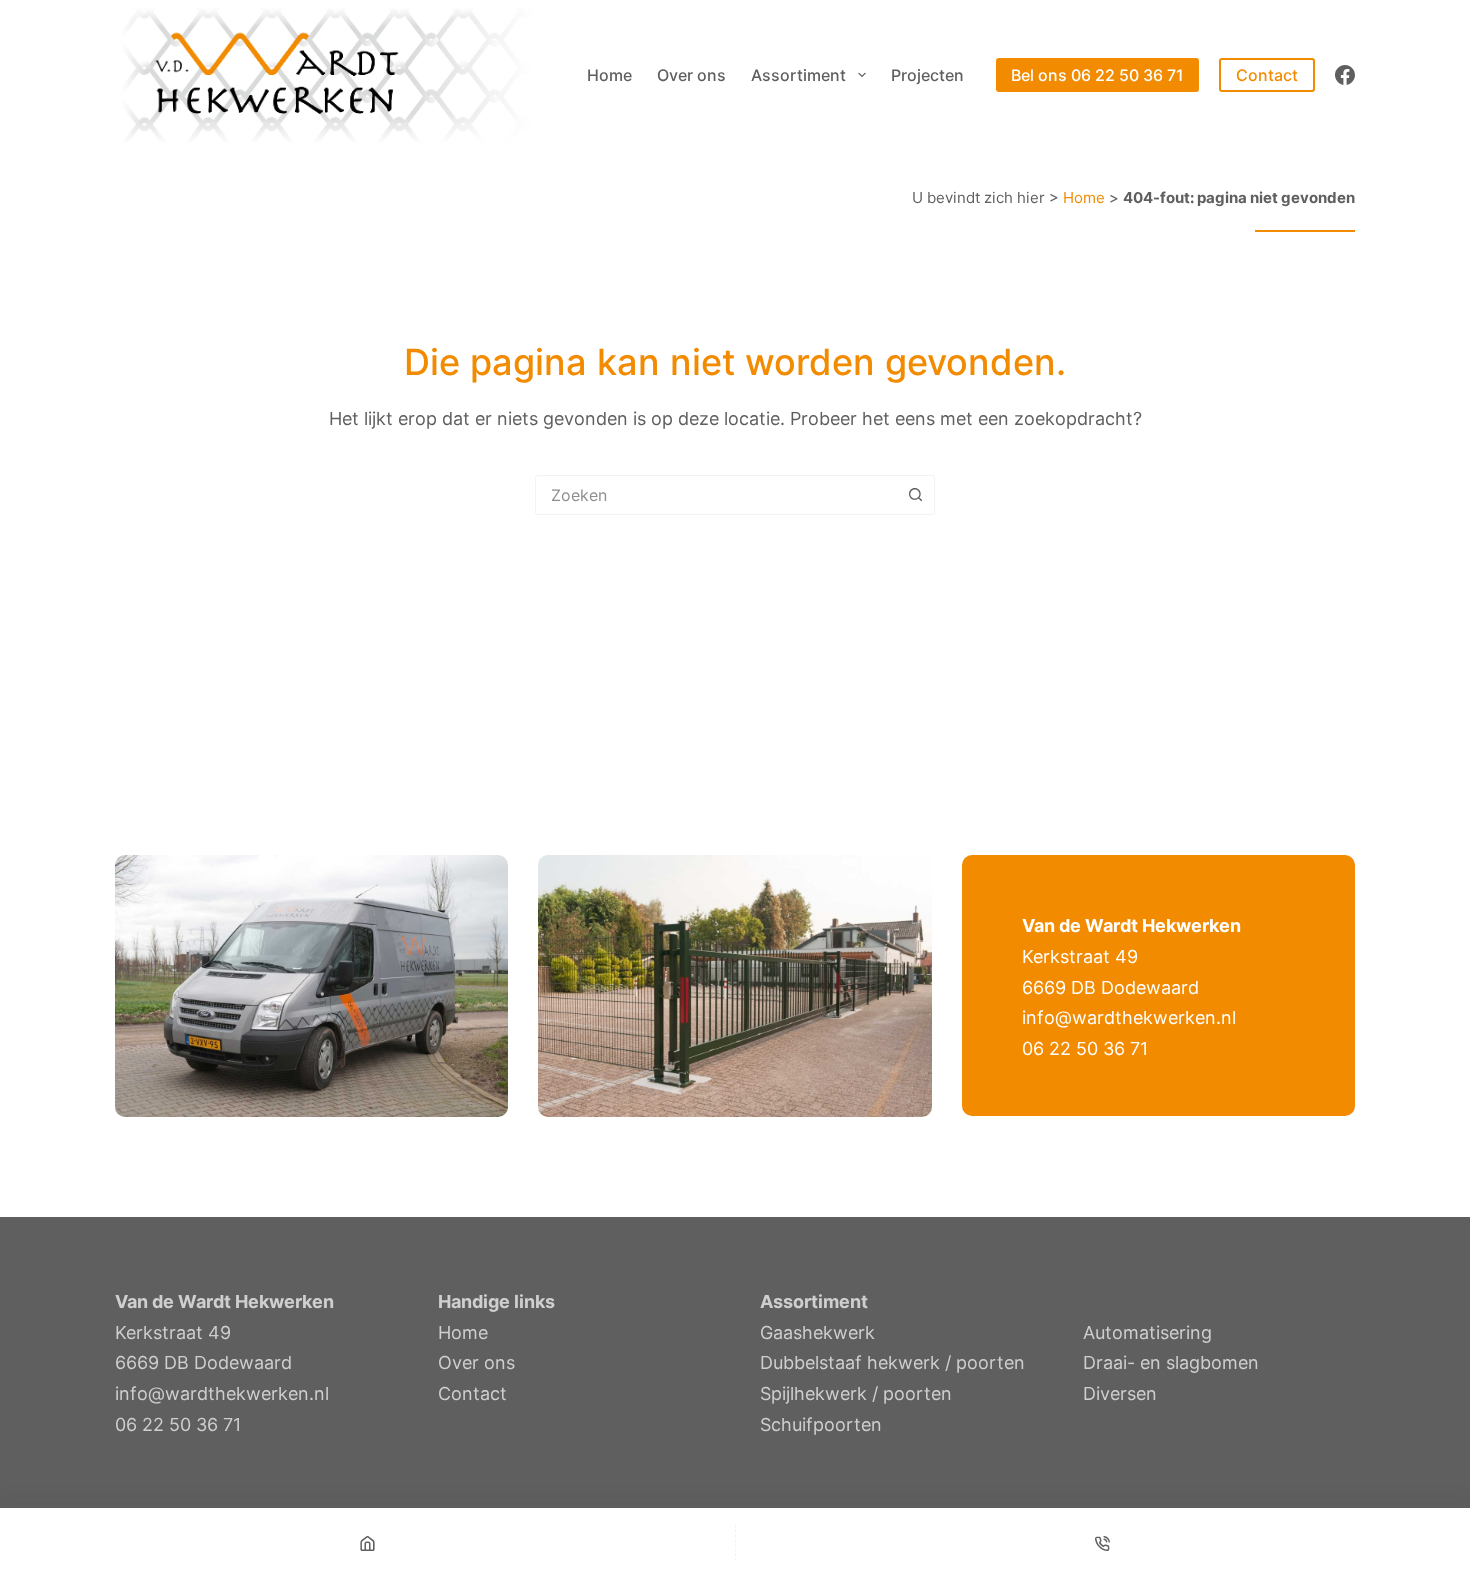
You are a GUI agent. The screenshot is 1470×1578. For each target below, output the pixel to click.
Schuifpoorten (821, 1424)
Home (609, 75)
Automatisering (1147, 1332)
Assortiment (798, 75)
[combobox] (716, 495)
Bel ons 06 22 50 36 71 (1097, 75)
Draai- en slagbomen (1171, 1362)
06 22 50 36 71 (1085, 1048)
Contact (1267, 75)
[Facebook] (1345, 75)
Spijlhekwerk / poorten (856, 1393)
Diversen (1120, 1393)
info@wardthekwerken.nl (1129, 1017)
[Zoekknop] (915, 495)
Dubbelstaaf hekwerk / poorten (892, 1362)
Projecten (927, 75)
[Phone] (1103, 1543)
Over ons (691, 75)
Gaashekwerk (817, 1332)
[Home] (367, 1543)
